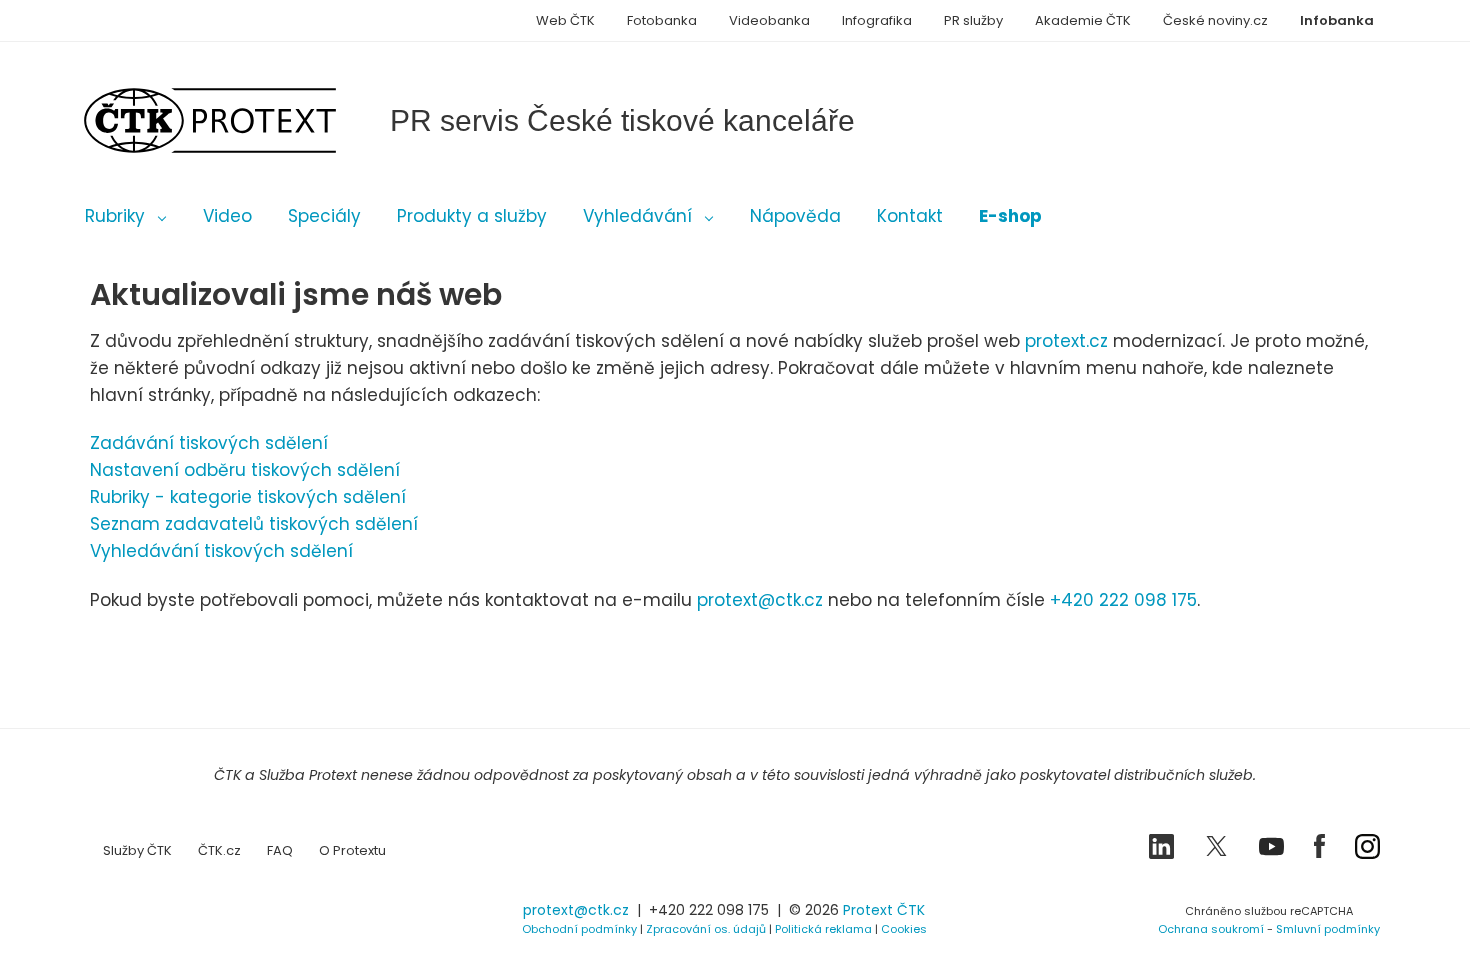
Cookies (904, 929)
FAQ (280, 850)
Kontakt (910, 216)
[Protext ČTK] (190, 915)
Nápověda (795, 216)
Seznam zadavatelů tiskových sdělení (254, 524)
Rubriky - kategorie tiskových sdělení (248, 497)
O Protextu (352, 850)
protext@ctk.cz (760, 600)
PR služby (973, 20)
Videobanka (769, 20)
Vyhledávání (637, 216)
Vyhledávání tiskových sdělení (221, 551)
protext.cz (1066, 341)
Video (227, 216)
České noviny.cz (1215, 20)
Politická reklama (823, 929)
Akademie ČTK (1083, 20)
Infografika (877, 20)
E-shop (1010, 216)
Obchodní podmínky (579, 929)
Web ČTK (565, 20)
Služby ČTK (137, 850)
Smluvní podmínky (1328, 929)
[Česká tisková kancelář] (240, 120)
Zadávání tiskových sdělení (209, 443)
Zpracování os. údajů (706, 929)
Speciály (324, 216)
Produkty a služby (472, 216)
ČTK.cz (219, 850)
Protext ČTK (884, 910)
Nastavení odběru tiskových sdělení (245, 470)
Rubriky (115, 216)
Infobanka (1337, 20)
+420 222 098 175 (1123, 600)
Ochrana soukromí (1211, 929)
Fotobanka (662, 20)
